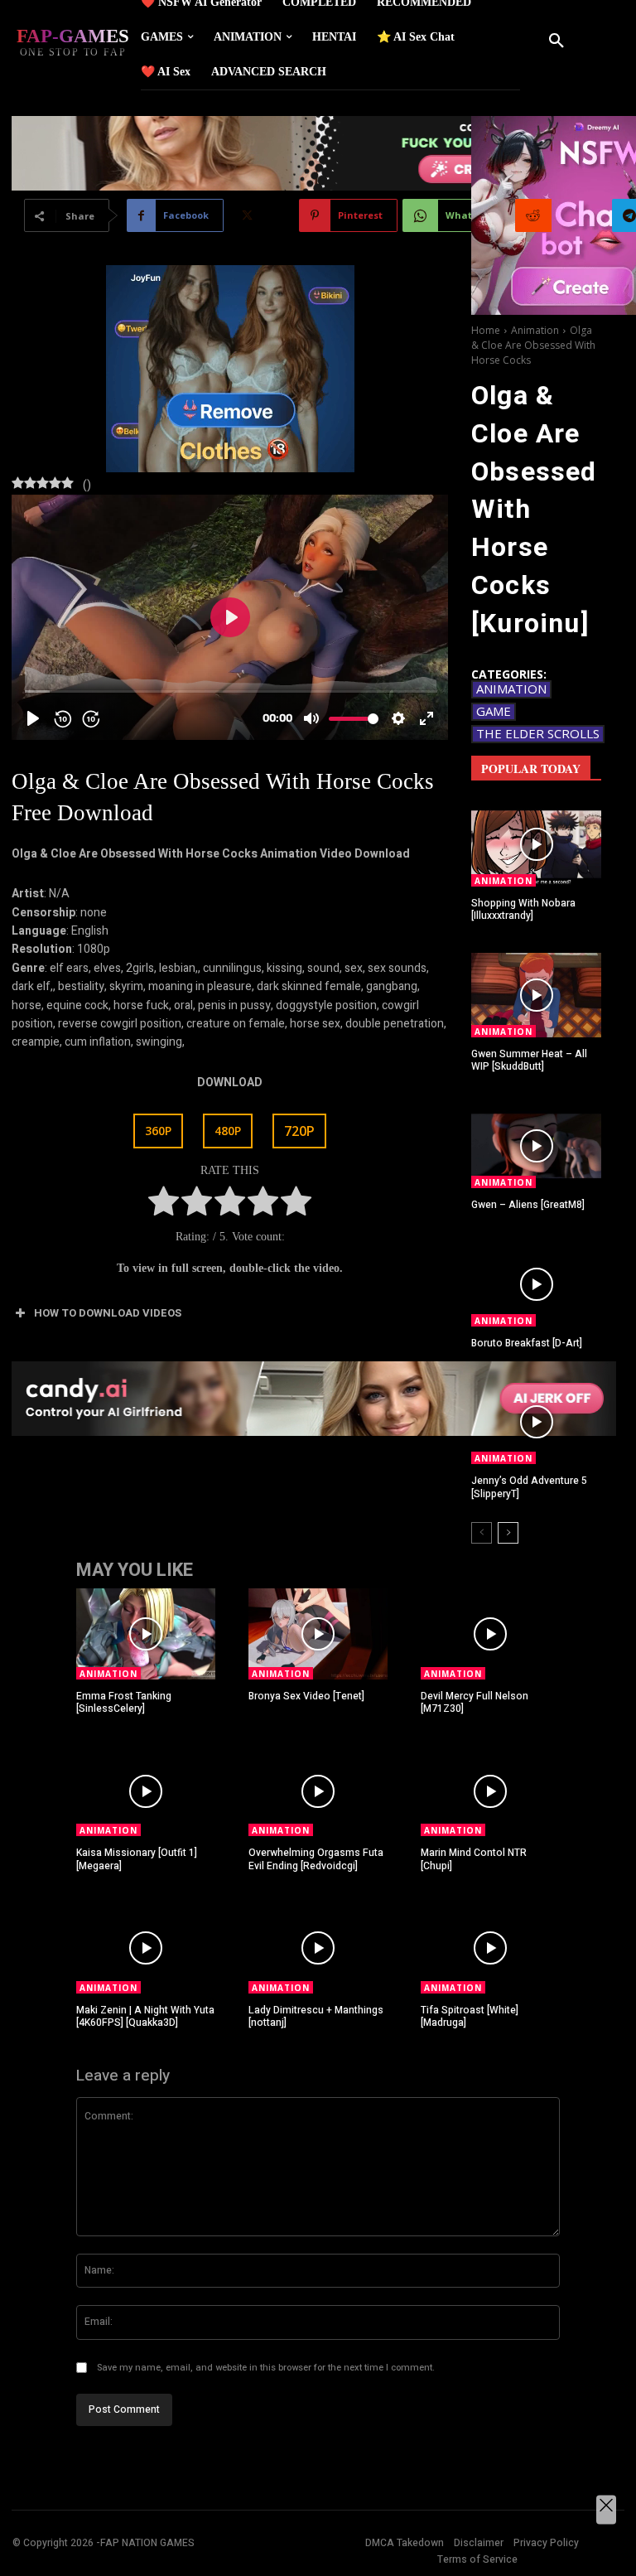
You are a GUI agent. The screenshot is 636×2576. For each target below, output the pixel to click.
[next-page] (508, 1533)
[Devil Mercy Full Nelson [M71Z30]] (490, 1634)
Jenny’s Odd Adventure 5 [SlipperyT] (529, 1487)
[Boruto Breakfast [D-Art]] (536, 1284)
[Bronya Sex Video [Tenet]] (318, 1634)
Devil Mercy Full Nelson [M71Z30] (475, 1703)
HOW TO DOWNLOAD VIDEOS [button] (108, 1313)
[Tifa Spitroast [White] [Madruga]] (490, 1948)
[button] (556, 41)
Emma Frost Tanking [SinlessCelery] (124, 1703)
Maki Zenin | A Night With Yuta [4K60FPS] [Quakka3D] (145, 2017)
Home (486, 330)
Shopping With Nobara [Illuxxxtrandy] (523, 910)
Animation (535, 330)
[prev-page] (482, 1533)
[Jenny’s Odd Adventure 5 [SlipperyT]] (536, 1422)
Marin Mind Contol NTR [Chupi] (474, 1859)
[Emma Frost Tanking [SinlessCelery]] (146, 1634)
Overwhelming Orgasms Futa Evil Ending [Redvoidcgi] (316, 1859)
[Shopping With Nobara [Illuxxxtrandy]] (536, 844)
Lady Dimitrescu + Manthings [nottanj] (316, 2017)
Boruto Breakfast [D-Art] (527, 1343)
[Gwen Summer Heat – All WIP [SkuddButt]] (536, 995)
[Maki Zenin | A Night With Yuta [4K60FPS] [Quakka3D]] (146, 1948)
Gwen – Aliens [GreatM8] (528, 1205)
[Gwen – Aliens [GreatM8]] (536, 1146)
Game (494, 711)
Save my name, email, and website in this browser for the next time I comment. (266, 2368)
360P (158, 1131)
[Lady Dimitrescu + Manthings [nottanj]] (318, 1948)
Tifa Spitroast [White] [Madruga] (470, 2017)
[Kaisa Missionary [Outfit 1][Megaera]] (146, 1791)
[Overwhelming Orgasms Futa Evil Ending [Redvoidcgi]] (318, 1791)
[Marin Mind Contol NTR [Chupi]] (490, 1791)
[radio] (164, 1204)
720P (299, 1131)
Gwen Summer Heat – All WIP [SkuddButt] (529, 1061)
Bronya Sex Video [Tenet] (306, 1696)
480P (228, 1131)
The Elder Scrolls (538, 733)
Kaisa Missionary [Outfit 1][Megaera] (137, 1859)
